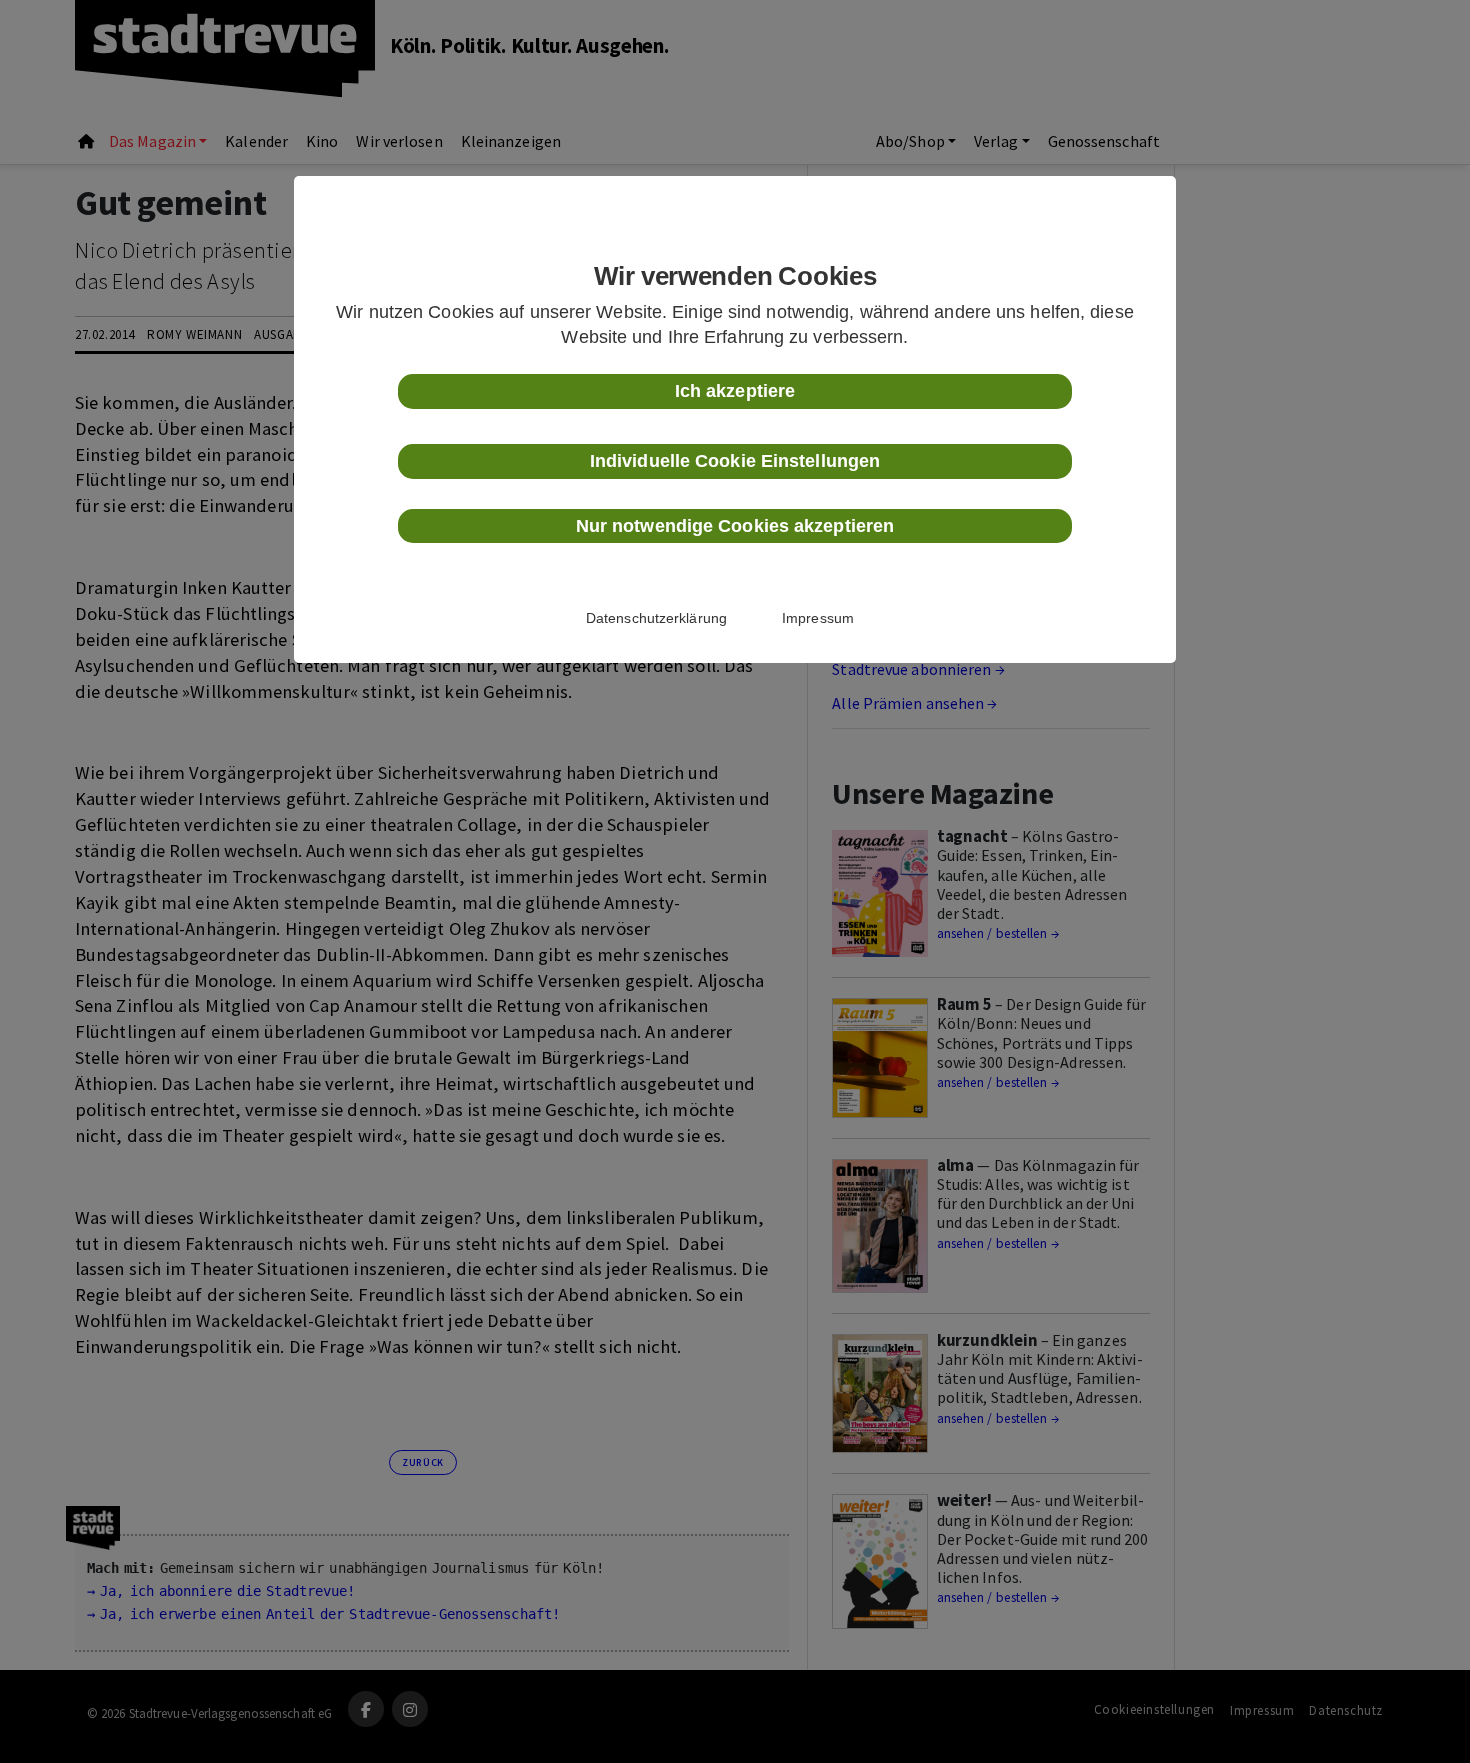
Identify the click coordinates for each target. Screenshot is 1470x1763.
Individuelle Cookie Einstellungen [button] (735, 461)
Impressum (818, 618)
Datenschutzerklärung (656, 618)
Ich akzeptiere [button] (735, 391)
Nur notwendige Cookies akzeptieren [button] (735, 526)
